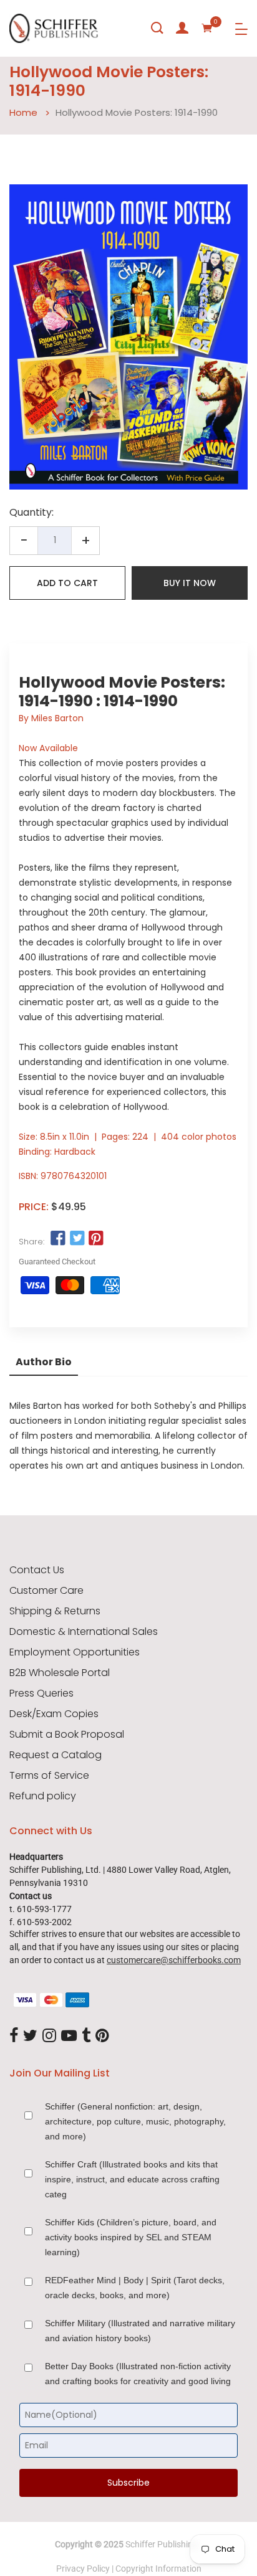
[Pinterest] (102, 2036)
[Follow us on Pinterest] (96, 1239)
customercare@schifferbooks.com (174, 1960)
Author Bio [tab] (44, 1362)
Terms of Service (49, 1776)
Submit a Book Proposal (67, 1735)
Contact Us (37, 1570)
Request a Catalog (56, 1755)
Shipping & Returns (55, 1611)
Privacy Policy (83, 2569)
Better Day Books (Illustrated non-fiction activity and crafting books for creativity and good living (138, 2374)
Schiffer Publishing (162, 2544)
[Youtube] (69, 2036)
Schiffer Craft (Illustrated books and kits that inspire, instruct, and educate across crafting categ (132, 2179)
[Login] (182, 28)
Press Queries (41, 1693)
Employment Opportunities (75, 1652)
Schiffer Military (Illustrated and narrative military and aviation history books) (140, 2331)
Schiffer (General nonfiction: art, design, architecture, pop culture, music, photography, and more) (135, 2121)
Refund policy (43, 1796)
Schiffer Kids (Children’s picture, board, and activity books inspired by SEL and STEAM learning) (131, 2237)
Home (23, 112)
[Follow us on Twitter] (77, 1239)
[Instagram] (49, 2036)
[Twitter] (30, 2036)
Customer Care (46, 1591)
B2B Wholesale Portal (60, 1673)
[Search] (157, 28)
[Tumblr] (86, 2036)
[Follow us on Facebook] (58, 1239)
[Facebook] (14, 2036)
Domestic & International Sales (84, 1632)
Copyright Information (158, 2569)
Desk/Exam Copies (54, 1714)
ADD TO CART (67, 583)
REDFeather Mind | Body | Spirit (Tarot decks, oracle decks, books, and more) (135, 2288)
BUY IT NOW (190, 583)
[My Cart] (207, 28)
